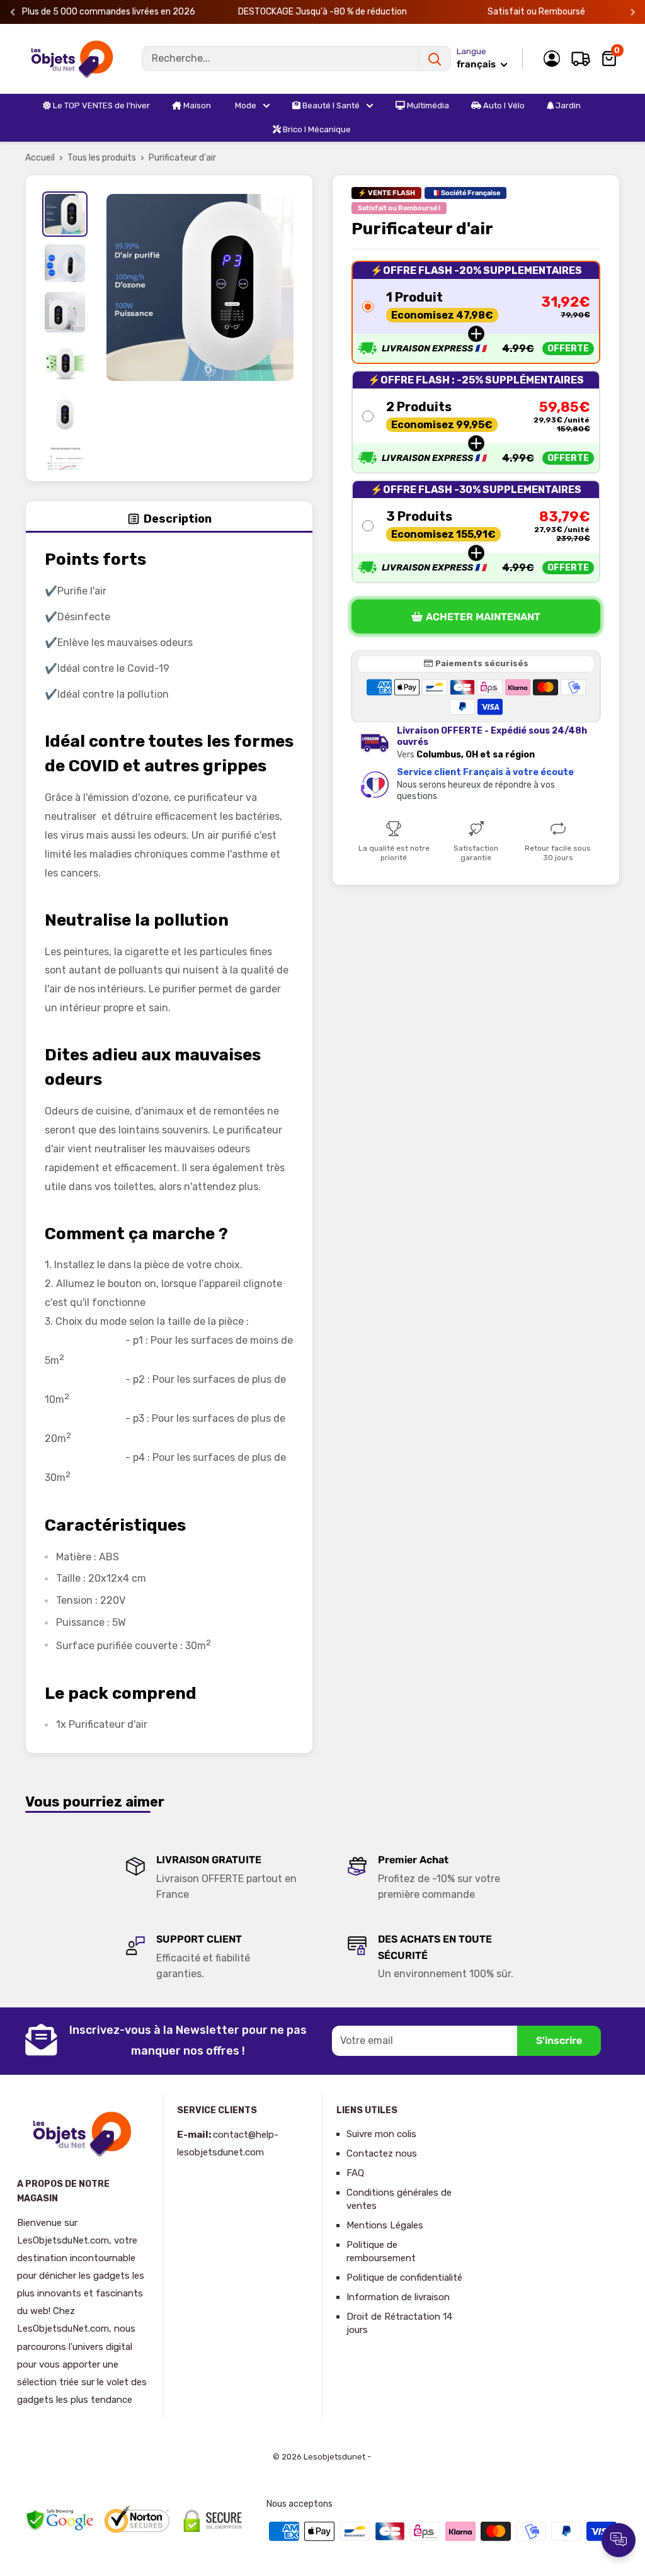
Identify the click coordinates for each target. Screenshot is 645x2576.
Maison (196, 105)
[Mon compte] (552, 59)
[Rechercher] (435, 59)
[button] (476, 312)
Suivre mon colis (381, 2134)
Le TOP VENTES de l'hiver (100, 105)
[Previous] (13, 12)
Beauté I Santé (330, 105)
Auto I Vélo (503, 105)
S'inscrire (559, 2040)
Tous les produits (102, 158)
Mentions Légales (385, 2225)
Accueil (40, 158)
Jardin (567, 105)
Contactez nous (382, 2153)
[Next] (633, 12)
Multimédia (427, 105)
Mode (245, 105)
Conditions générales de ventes (399, 2199)
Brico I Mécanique (316, 129)
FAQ (355, 2173)
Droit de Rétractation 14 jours (399, 2323)
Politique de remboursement (381, 2251)
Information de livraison (398, 2297)
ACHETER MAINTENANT (483, 617)
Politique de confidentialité (404, 2278)
